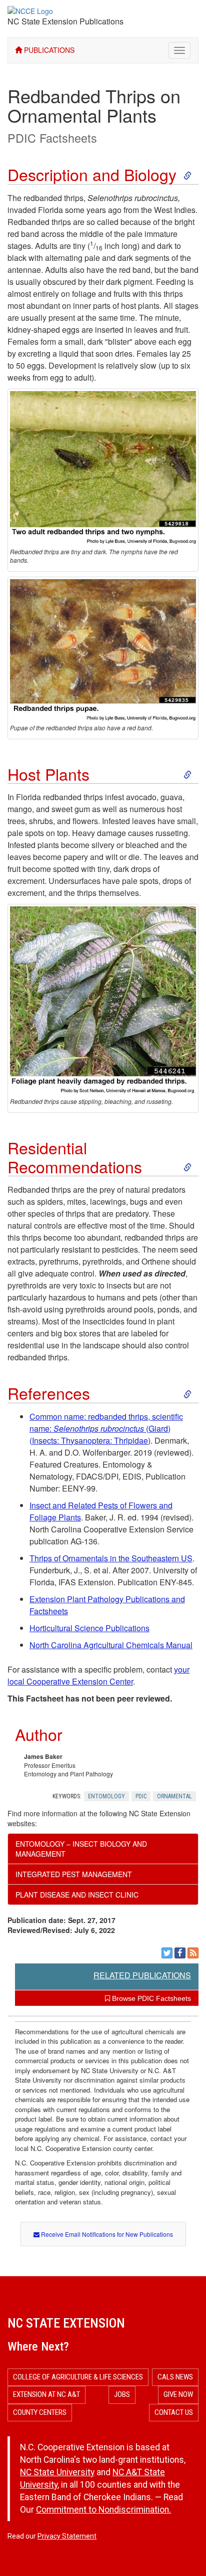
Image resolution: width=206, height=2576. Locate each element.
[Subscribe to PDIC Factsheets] (193, 1953)
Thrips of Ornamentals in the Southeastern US (111, 1558)
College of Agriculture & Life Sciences (78, 2377)
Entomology (106, 1796)
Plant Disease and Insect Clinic (77, 1895)
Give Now (178, 2394)
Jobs (122, 2394)
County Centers (40, 2412)
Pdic (141, 1796)
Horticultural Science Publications (89, 1628)
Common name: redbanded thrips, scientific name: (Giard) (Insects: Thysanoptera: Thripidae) (106, 1428)
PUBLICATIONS (48, 50)
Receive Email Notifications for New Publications (106, 2234)
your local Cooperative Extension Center (98, 1675)
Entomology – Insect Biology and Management (81, 1849)
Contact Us (174, 2412)
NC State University (57, 2472)
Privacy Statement (67, 2536)
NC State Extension (66, 2323)
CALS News (175, 2377)
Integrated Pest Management (74, 1874)
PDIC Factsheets (52, 138)
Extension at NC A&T (46, 2394)
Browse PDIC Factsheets (150, 1998)
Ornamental (174, 1796)
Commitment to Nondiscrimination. (103, 2510)
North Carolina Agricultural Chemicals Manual (111, 1645)
